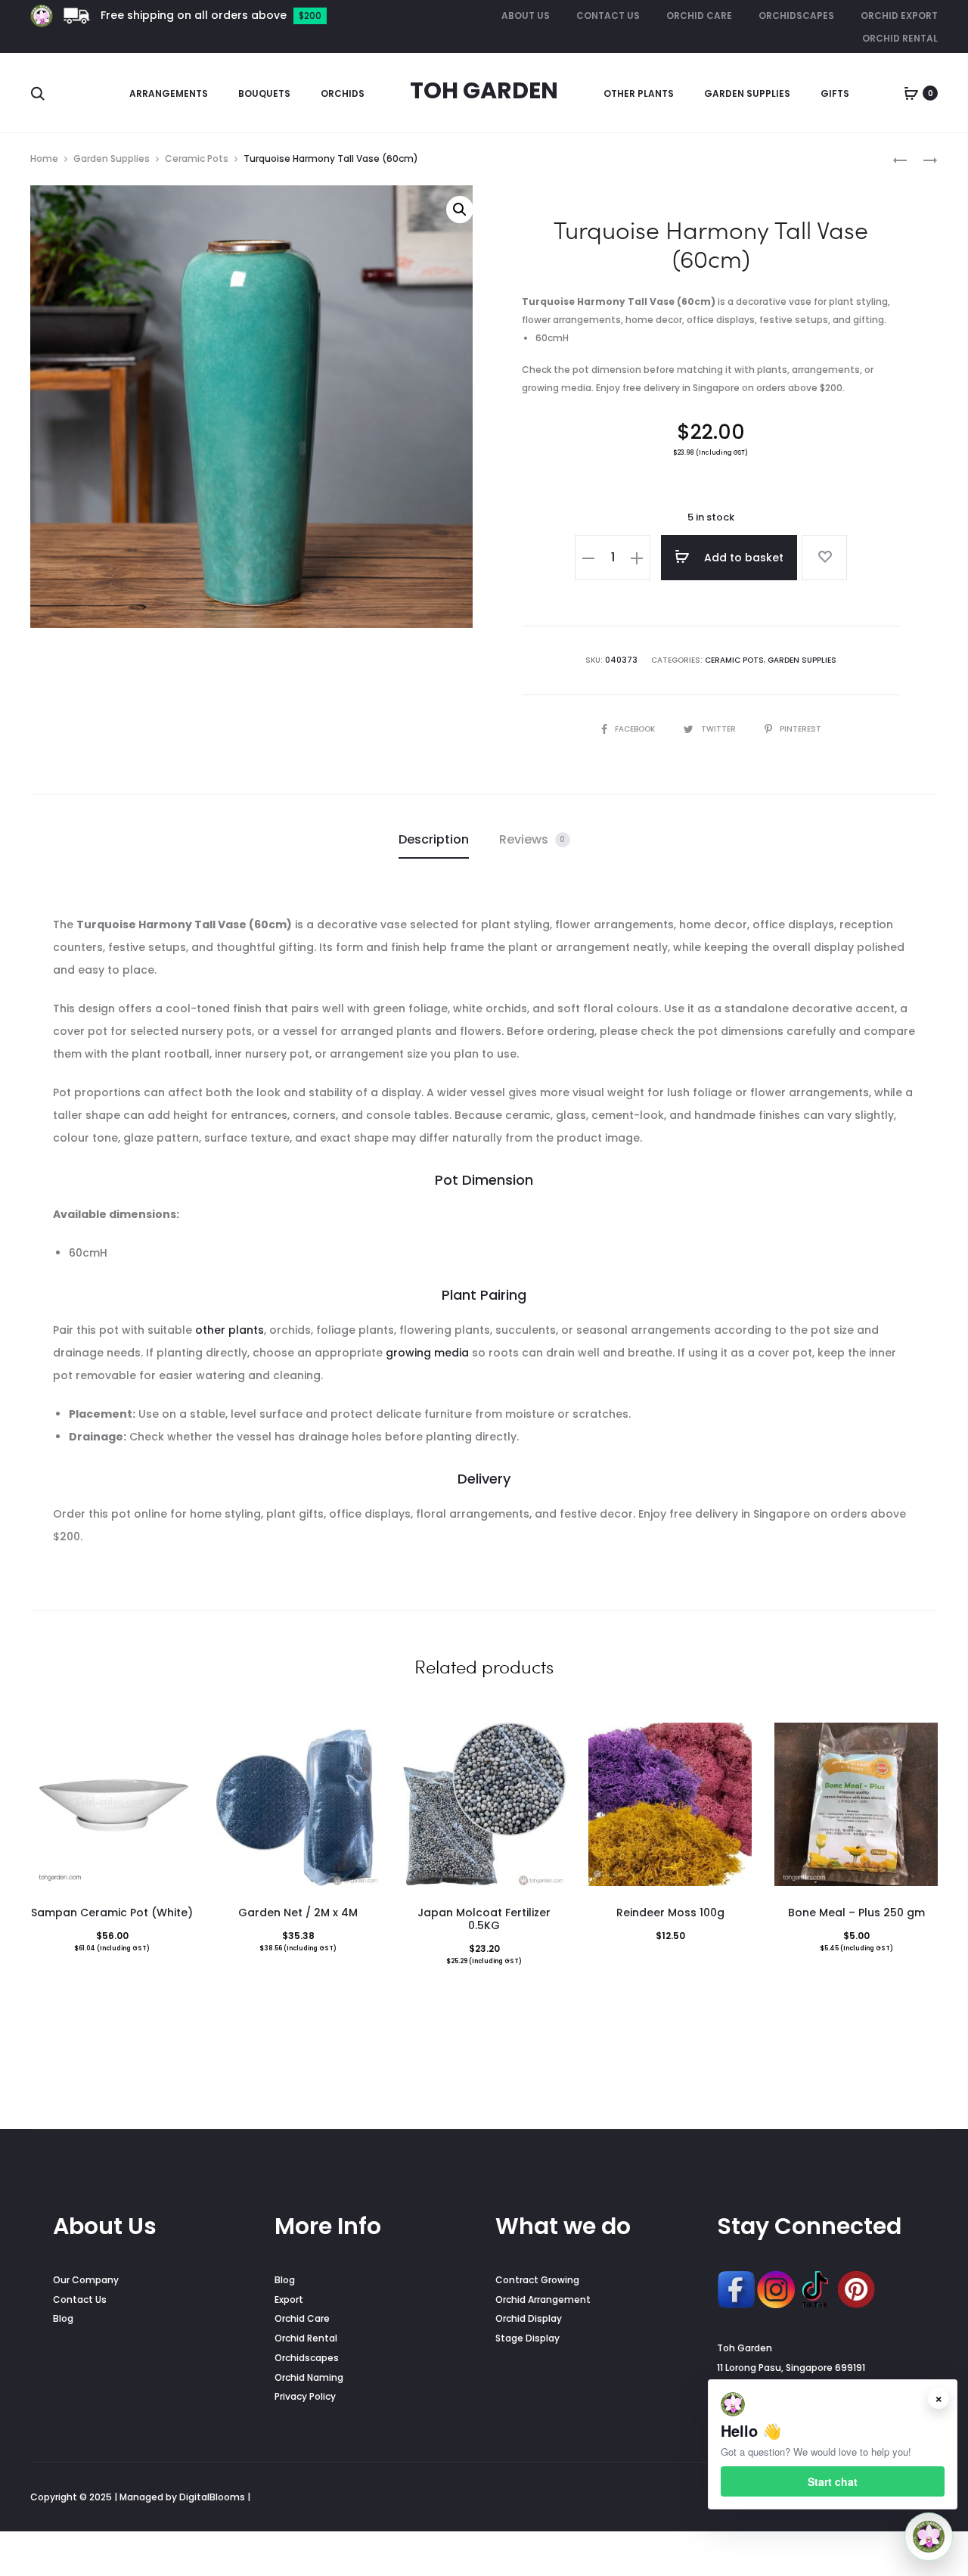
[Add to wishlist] (824, 558)
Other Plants (639, 93)
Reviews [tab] (532, 839)
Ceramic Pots (197, 158)
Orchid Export (899, 16)
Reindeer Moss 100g (670, 1913)
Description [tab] (434, 839)
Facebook (636, 729)
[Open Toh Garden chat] (929, 2537)
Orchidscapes (796, 16)
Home (44, 158)
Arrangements (169, 93)
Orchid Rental (900, 38)
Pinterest (800, 729)
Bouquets (264, 93)
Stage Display (527, 2338)
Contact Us (608, 16)
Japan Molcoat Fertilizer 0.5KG (484, 1919)
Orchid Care (699, 16)
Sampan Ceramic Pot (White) (112, 1913)
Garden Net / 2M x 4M (298, 1913)
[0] (911, 93)
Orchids (343, 93)
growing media (427, 1353)
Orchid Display (529, 2318)
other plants (230, 1330)
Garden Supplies (747, 93)
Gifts (835, 93)
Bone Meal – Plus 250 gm (856, 1913)
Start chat (833, 2481)
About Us (526, 16)
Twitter (720, 729)
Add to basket (742, 558)
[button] (460, 210)
